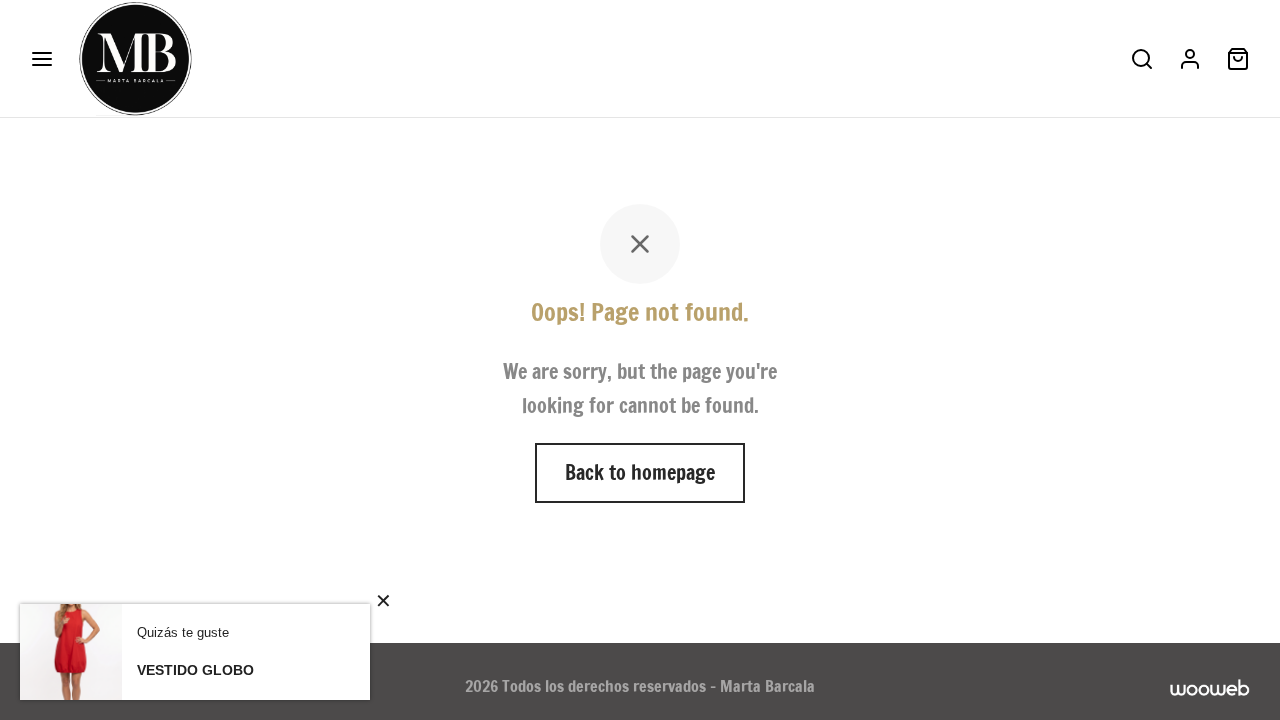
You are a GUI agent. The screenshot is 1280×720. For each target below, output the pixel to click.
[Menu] (42, 59)
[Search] (1142, 59)
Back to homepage (640, 472)
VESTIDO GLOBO (195, 670)
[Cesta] (1238, 59)
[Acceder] (1190, 59)
